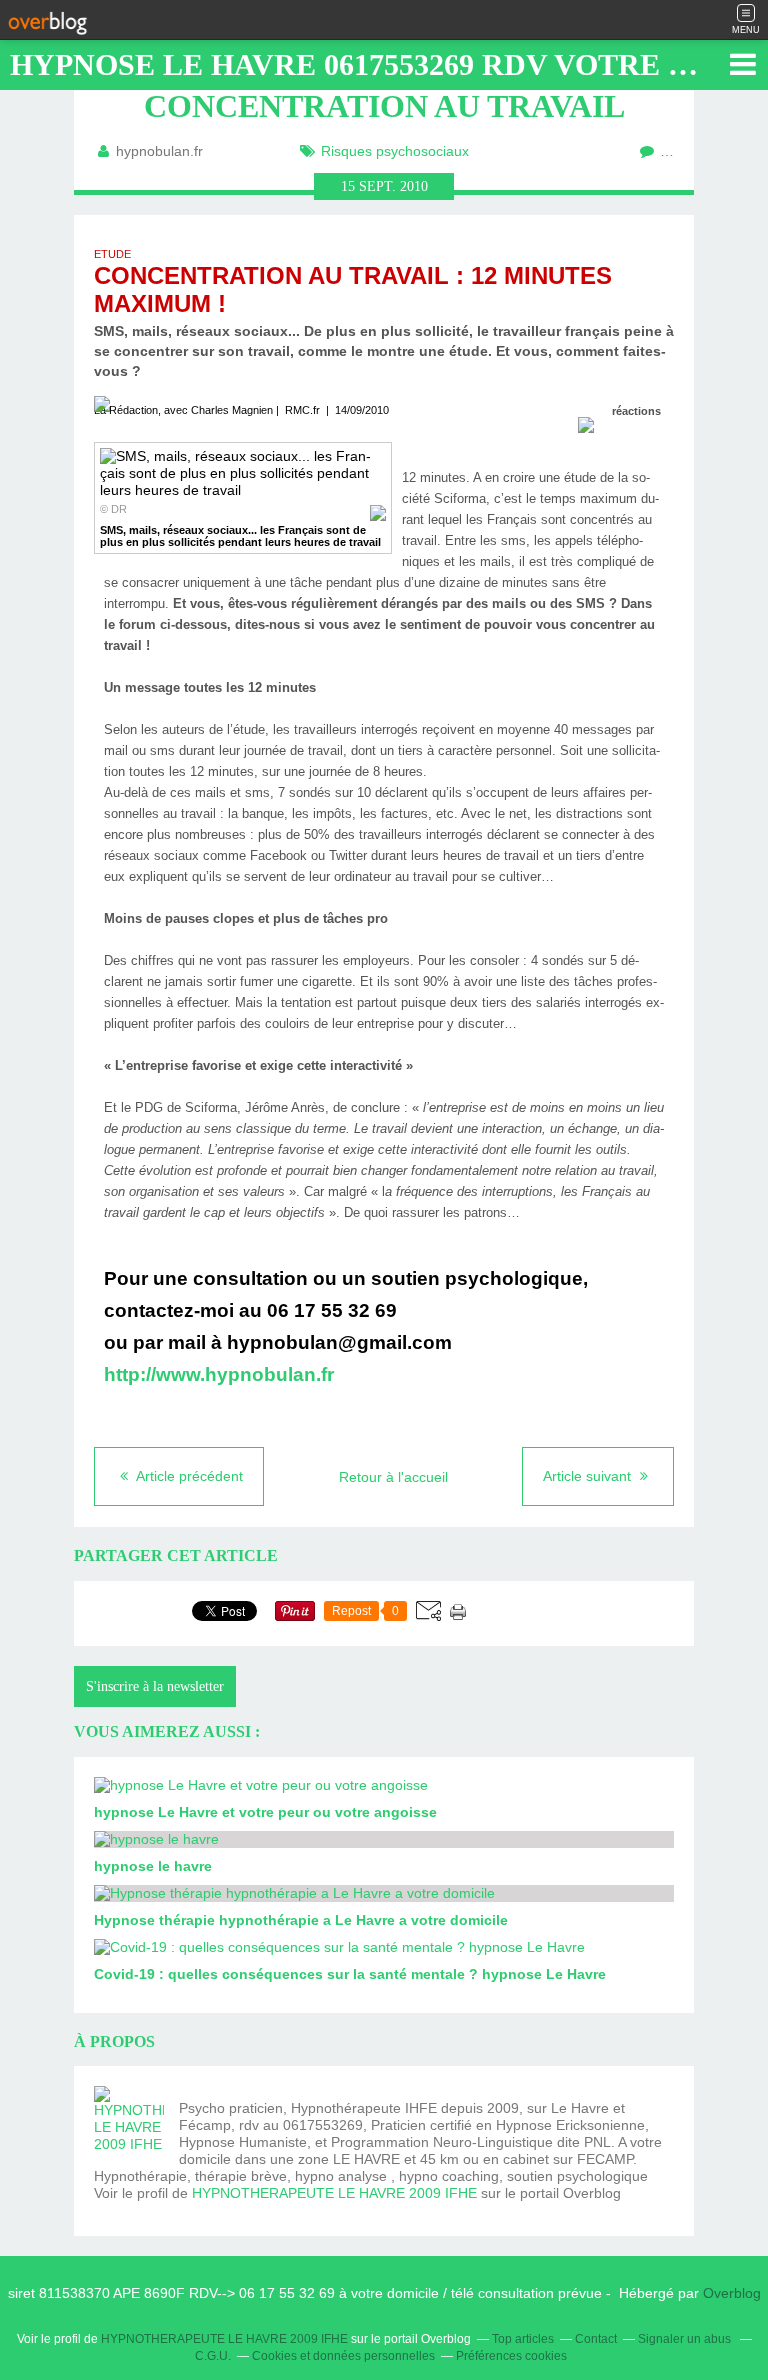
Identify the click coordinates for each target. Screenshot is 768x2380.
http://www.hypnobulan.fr (219, 1374)
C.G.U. (213, 2356)
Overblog (732, 2293)
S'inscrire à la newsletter (155, 1686)
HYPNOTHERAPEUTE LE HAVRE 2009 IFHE (334, 2193)
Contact (596, 2339)
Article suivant (589, 1476)
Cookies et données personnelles (343, 2356)
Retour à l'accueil (393, 1477)
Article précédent (188, 1476)
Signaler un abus (686, 2339)
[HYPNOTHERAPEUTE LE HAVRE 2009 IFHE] (129, 2121)
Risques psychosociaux (395, 151)
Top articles (523, 2339)
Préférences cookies (511, 2356)
